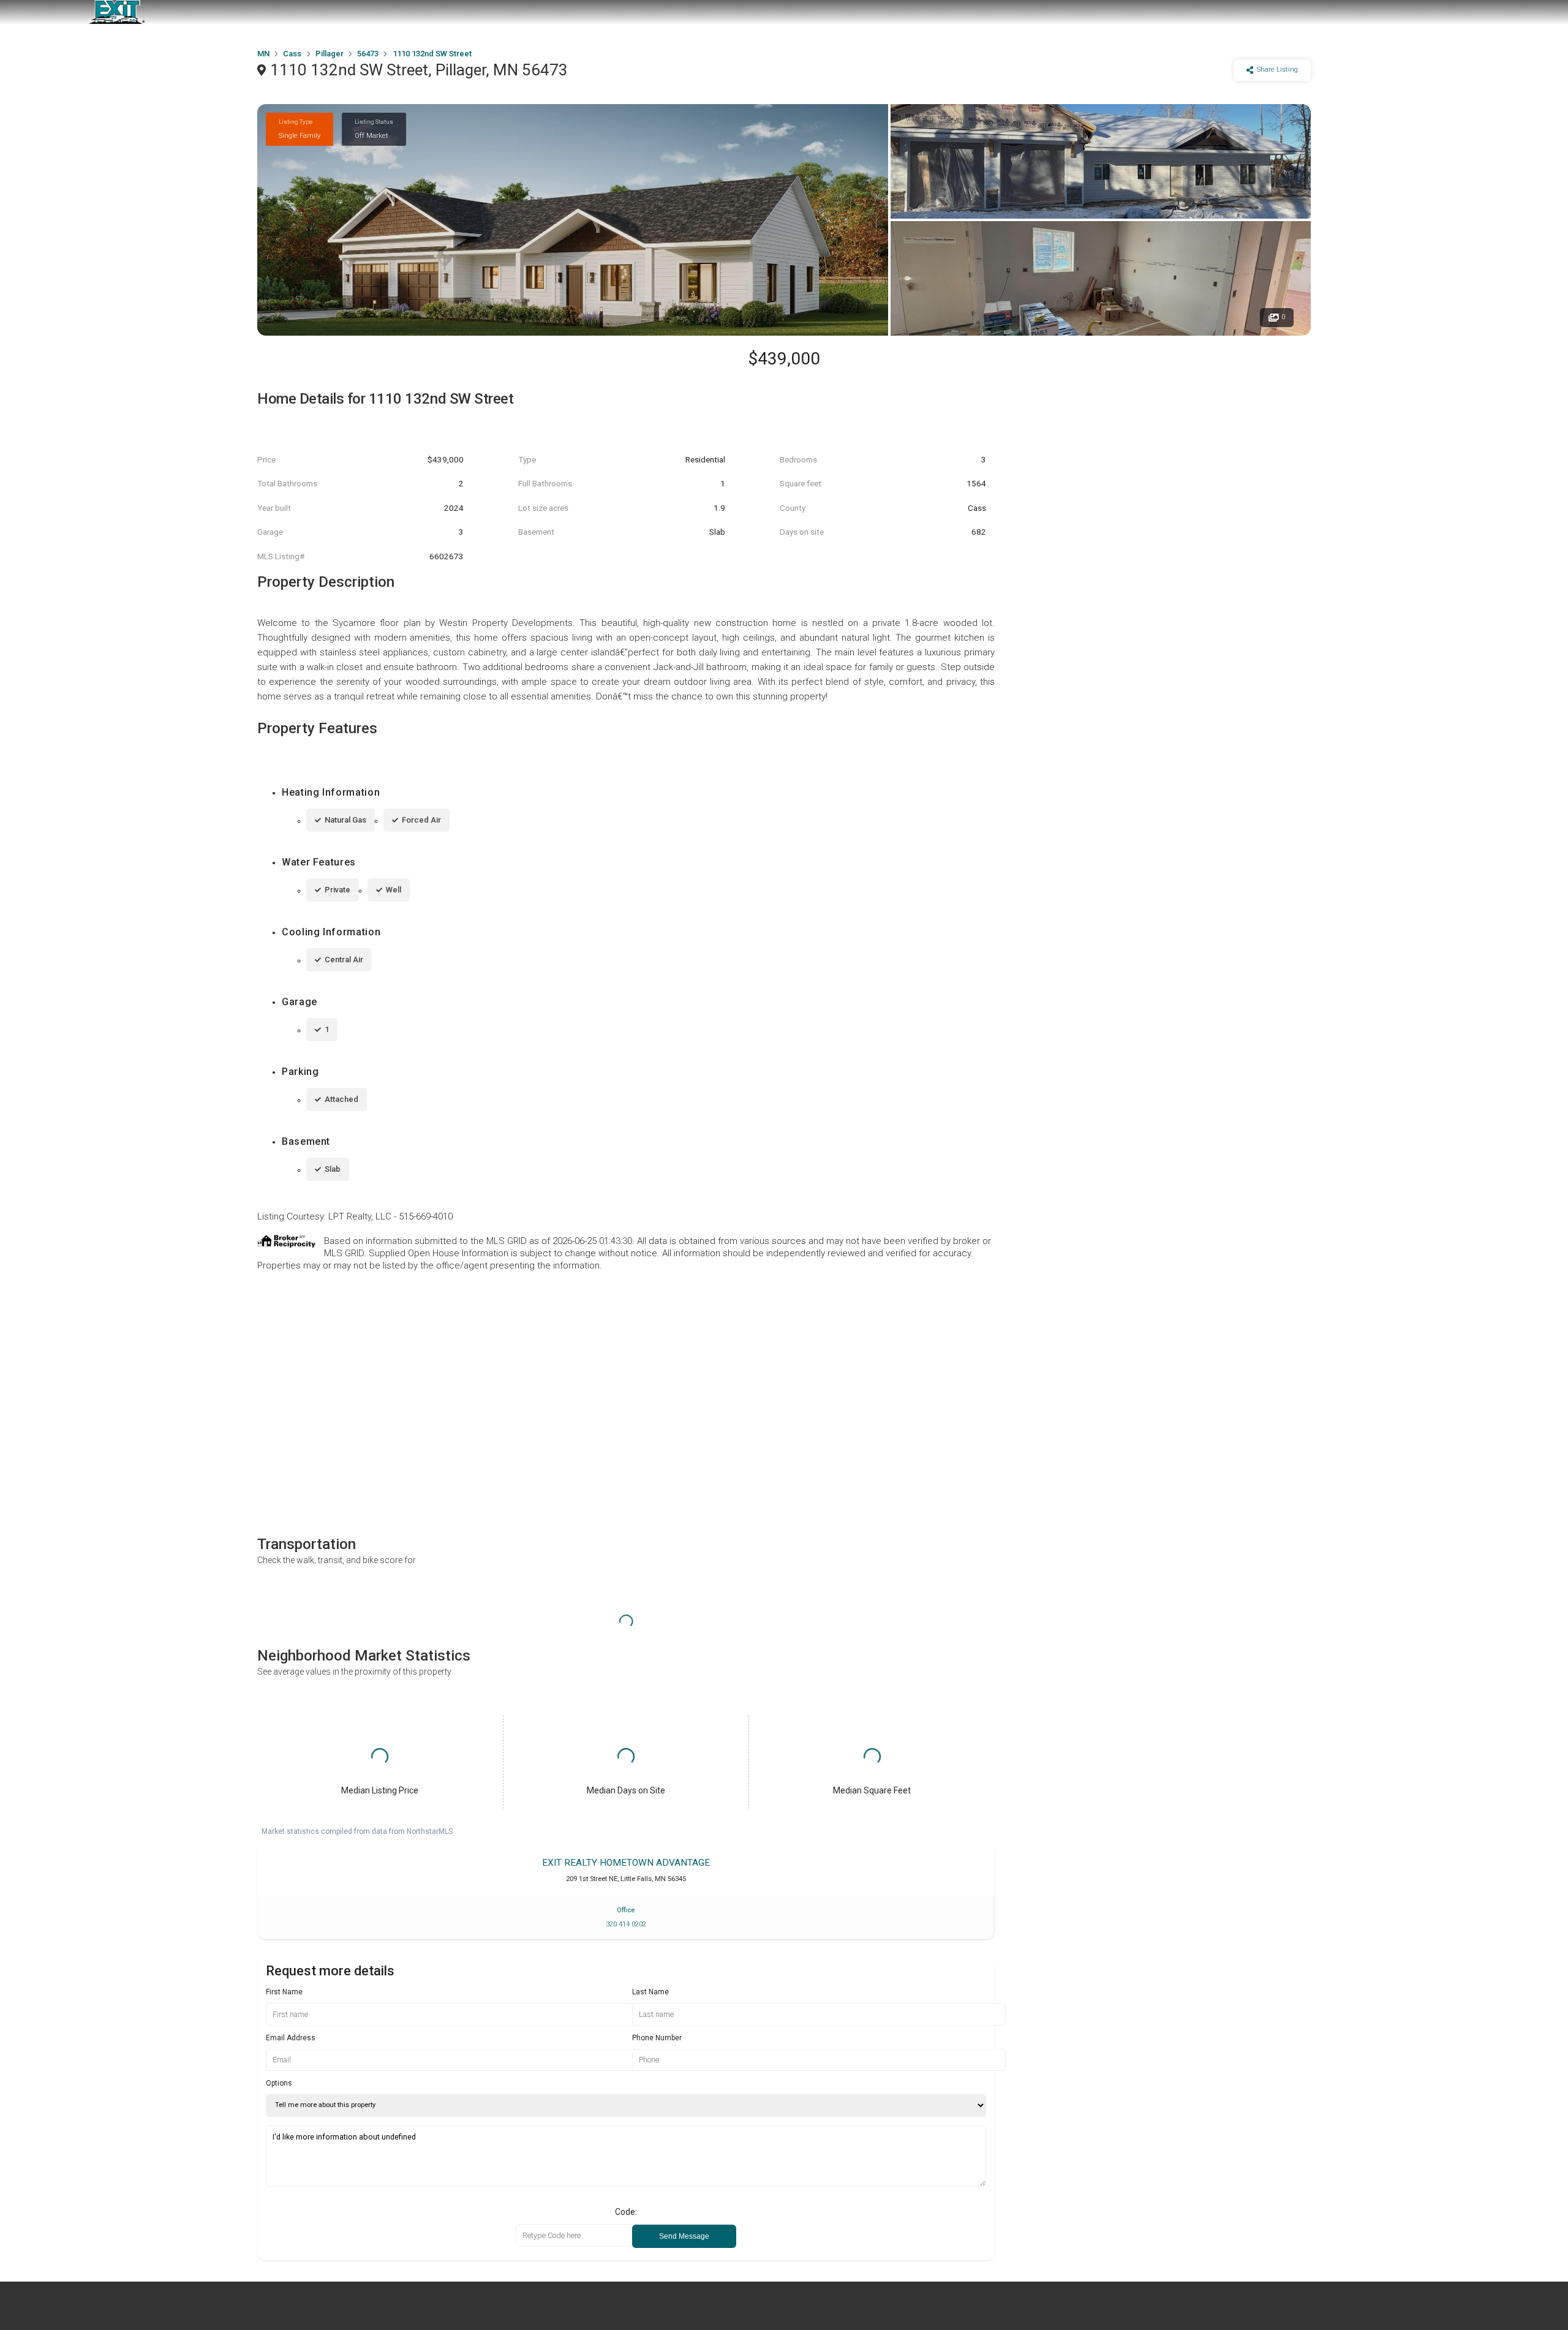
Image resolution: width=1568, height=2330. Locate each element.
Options (279, 2083)
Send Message (684, 2236)
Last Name (650, 1992)
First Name (284, 1992)
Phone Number (657, 2038)
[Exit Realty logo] (116, 12)
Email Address (291, 2038)
